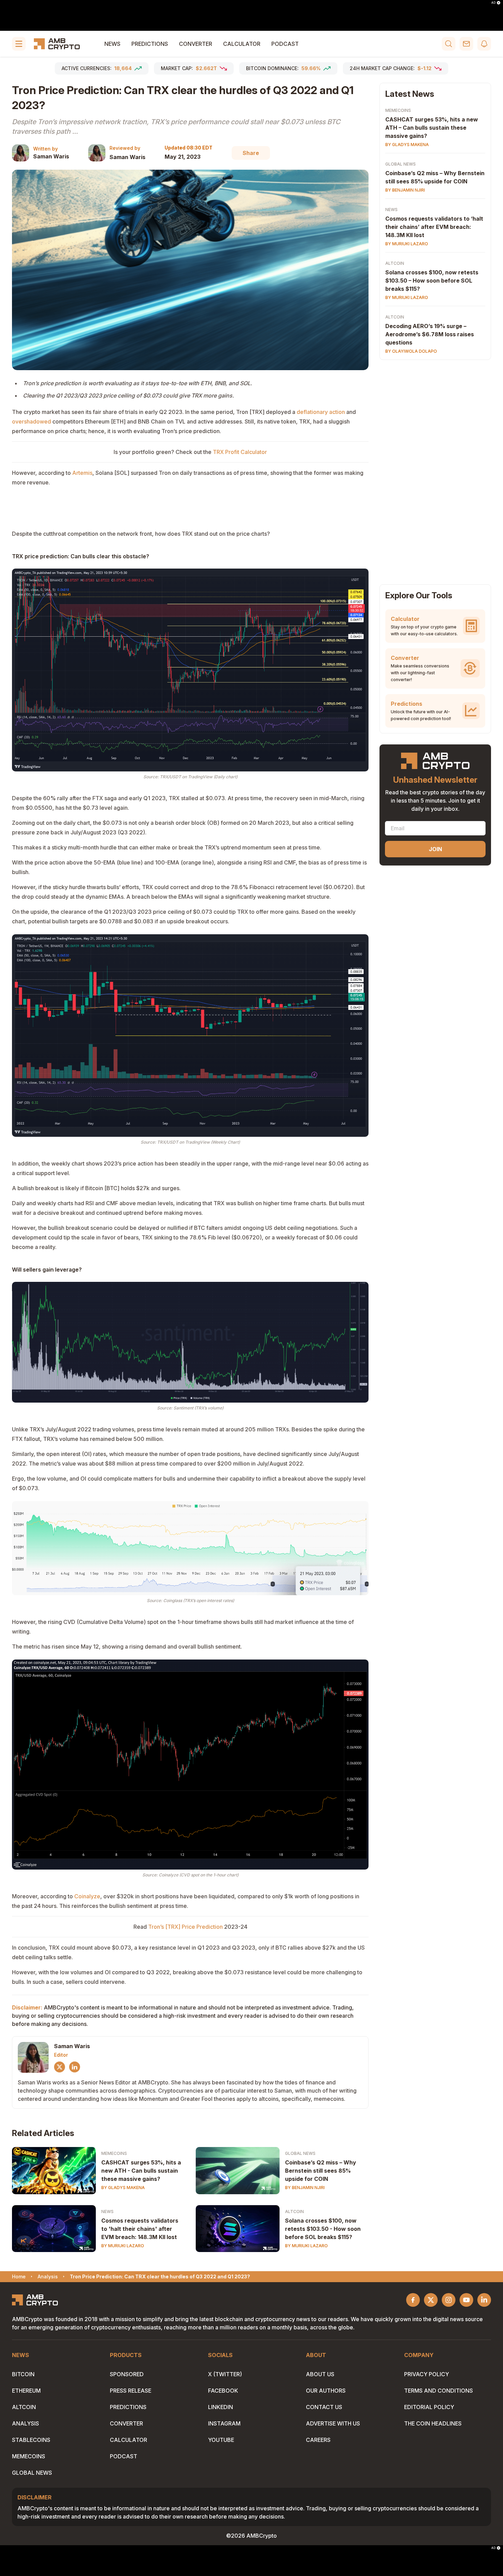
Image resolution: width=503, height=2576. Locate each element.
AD (493, 3)
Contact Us (324, 2407)
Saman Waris (51, 156)
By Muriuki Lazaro (123, 2246)
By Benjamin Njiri (305, 2188)
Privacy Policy (427, 2374)
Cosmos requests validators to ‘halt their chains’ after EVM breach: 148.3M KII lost (434, 227)
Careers (318, 2440)
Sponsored (127, 2374)
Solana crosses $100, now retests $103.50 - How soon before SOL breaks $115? (323, 2229)
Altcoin (294, 2211)
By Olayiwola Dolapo (411, 351)
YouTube (221, 2440)
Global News (300, 2153)
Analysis (25, 2423)
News (112, 44)
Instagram (224, 2423)
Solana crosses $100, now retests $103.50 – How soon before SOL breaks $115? (432, 281)
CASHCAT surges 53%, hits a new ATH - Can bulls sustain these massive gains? (141, 2171)
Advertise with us (333, 2423)
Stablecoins (31, 2440)
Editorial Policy (429, 2407)
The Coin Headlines (433, 2423)
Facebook (223, 2391)
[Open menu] (19, 44)
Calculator (242, 44)
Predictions (150, 44)
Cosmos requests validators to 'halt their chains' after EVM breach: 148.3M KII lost (140, 2229)
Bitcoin (23, 2374)
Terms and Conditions (438, 2391)
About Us (320, 2374)
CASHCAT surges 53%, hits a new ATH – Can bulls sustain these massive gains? (432, 128)
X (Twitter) (225, 2374)
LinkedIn (221, 2407)
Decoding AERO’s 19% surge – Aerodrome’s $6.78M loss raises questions (430, 334)
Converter (196, 44)
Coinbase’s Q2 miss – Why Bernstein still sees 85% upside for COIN (321, 2171)
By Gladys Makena (123, 2188)
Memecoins (114, 2153)
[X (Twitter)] (60, 2067)
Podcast (285, 44)
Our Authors (326, 2391)
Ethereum (26, 2391)
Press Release (131, 2391)
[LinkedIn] (75, 2067)
